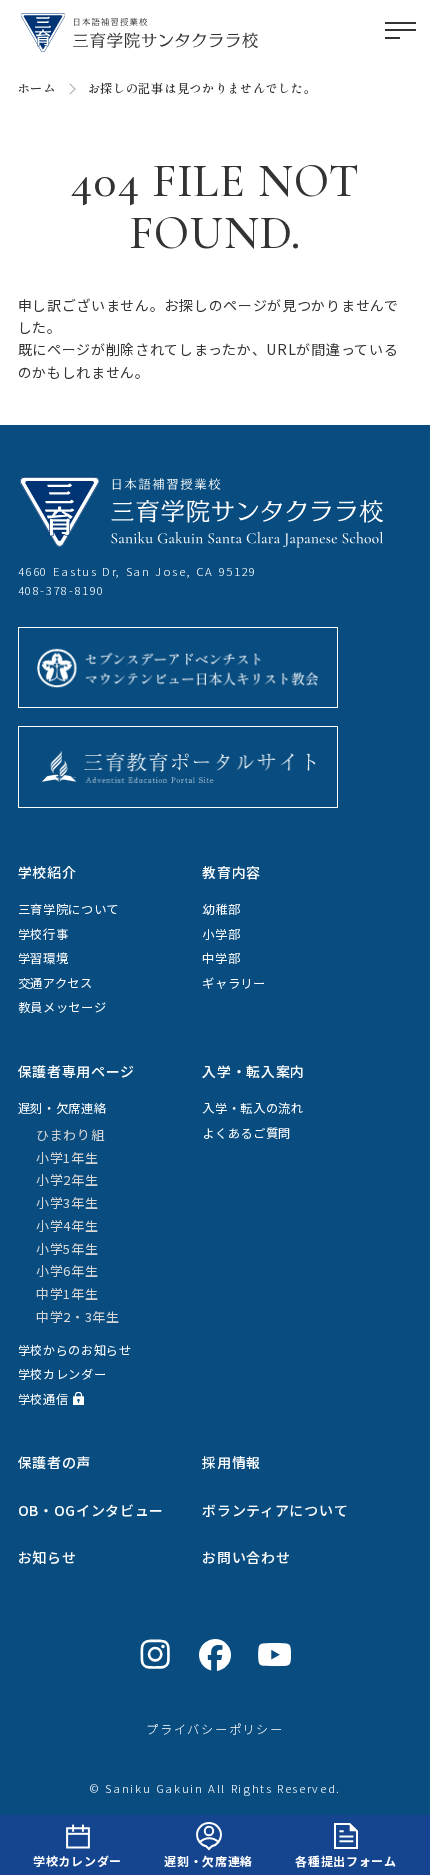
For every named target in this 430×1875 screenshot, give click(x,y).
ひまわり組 (70, 1134)
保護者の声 (55, 1462)
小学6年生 (67, 1270)
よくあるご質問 (246, 1133)
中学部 (221, 958)
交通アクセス (55, 983)
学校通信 (43, 1399)
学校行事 (43, 934)
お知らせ (47, 1557)
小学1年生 (67, 1157)
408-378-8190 (62, 590)
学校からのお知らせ (75, 1350)
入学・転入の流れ (253, 1108)
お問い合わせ (246, 1557)
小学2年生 (67, 1179)
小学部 (221, 934)
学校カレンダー (77, 1860)
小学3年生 (67, 1202)
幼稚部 (221, 909)
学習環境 (43, 958)
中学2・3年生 (78, 1316)
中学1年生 (67, 1293)
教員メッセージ (62, 1007)
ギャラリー (234, 983)
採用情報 (231, 1462)
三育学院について (69, 909)
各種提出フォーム (346, 1860)
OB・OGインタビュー (91, 1510)
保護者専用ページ (77, 1071)
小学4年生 (67, 1225)
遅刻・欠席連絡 (208, 1860)
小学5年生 (67, 1248)
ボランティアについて (275, 1510)
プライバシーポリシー (215, 1729)
